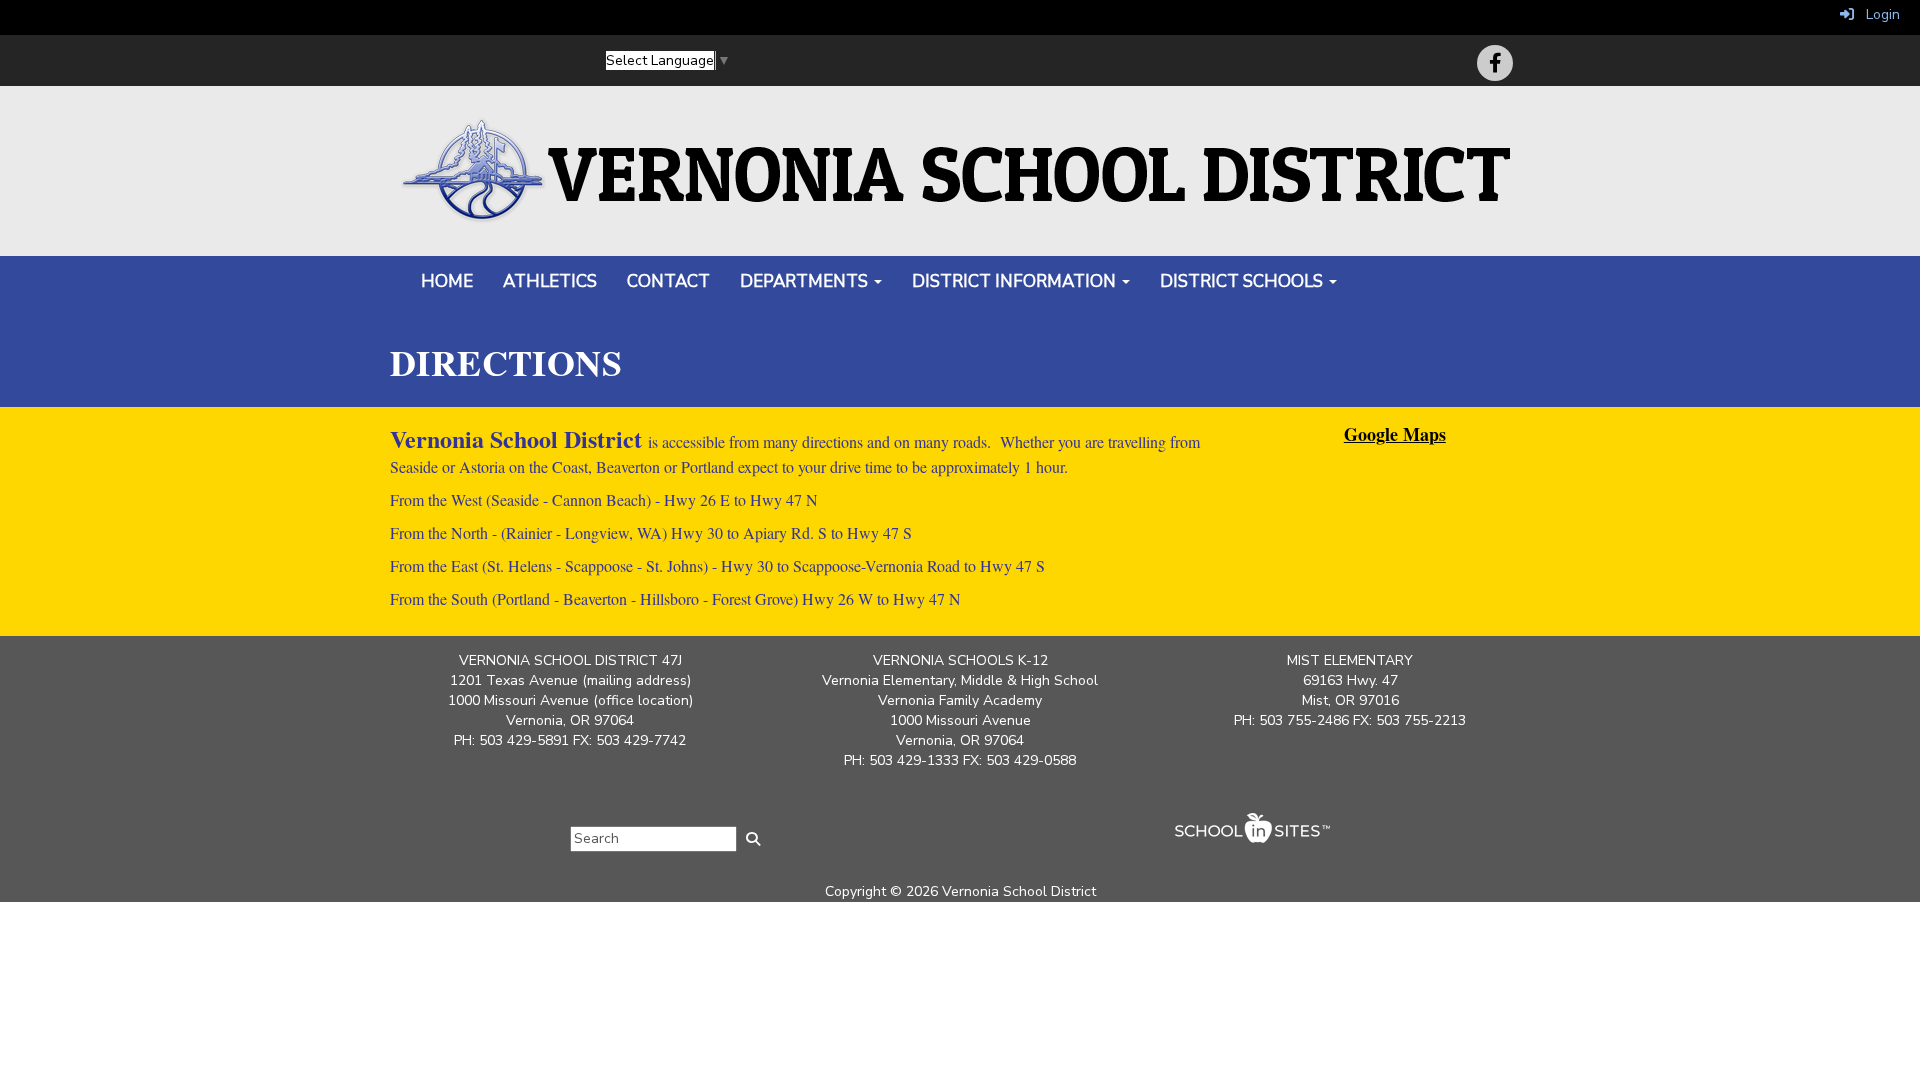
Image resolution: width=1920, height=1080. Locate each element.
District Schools (1243, 281)
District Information (1016, 281)
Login (1877, 14)
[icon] (1495, 63)
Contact (668, 281)
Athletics (550, 281)
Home (447, 281)
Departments (806, 281)
